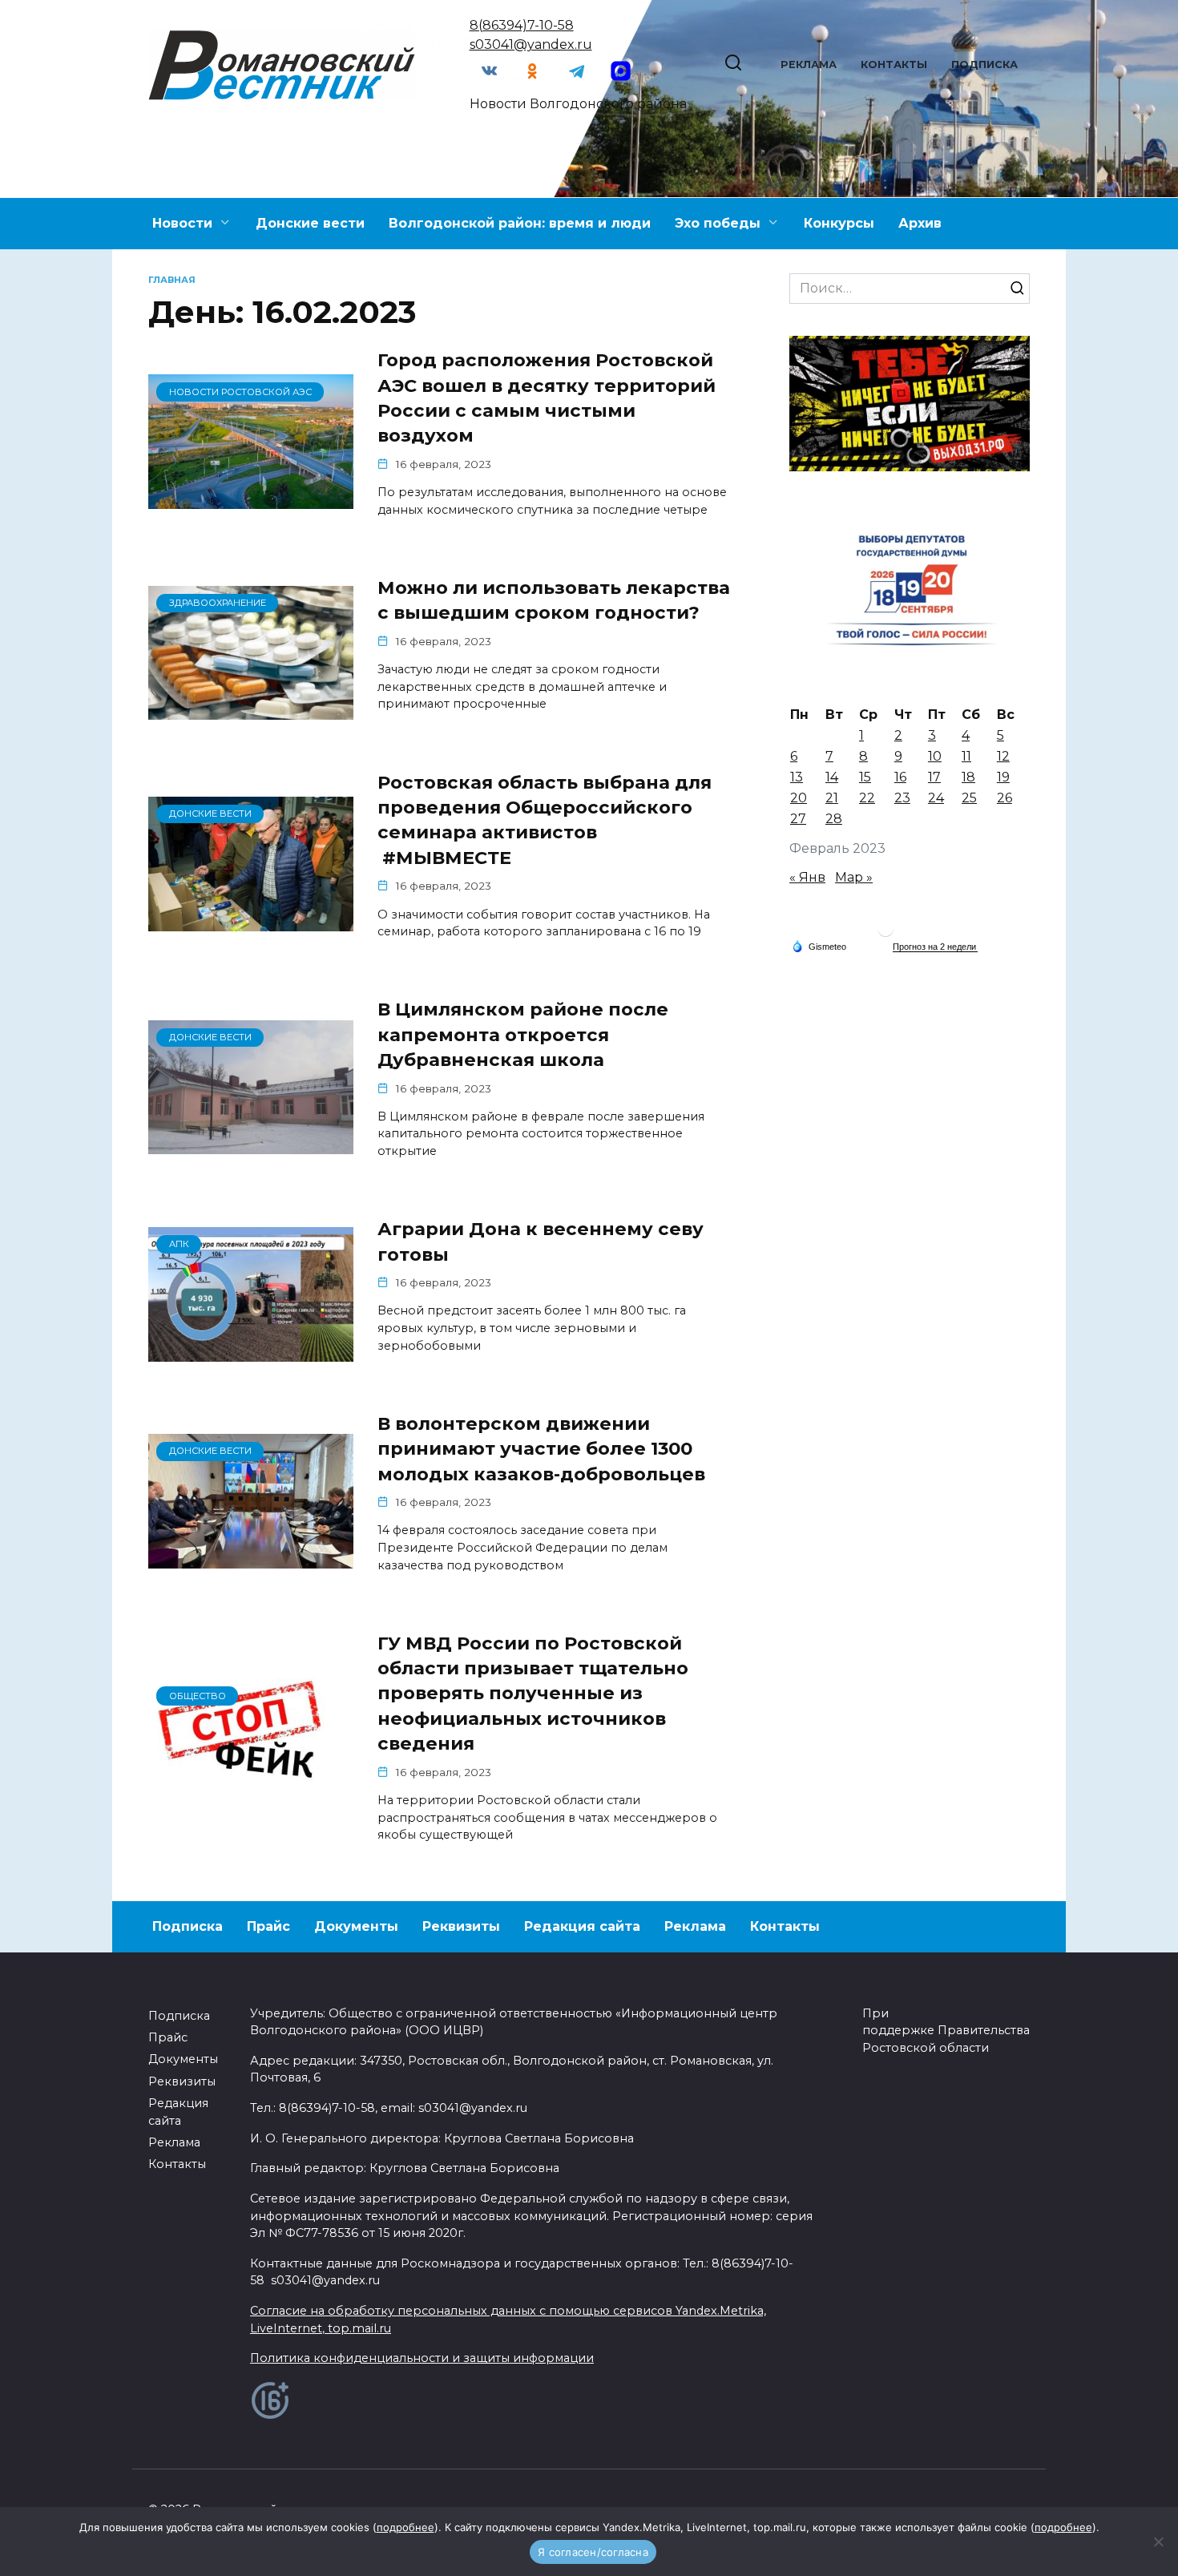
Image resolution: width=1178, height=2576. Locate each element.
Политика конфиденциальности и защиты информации (422, 2358)
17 (934, 777)
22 (867, 798)
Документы (356, 1926)
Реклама (809, 65)
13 (797, 777)
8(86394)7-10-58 (522, 25)
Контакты (894, 65)
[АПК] (251, 1352)
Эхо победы (718, 223)
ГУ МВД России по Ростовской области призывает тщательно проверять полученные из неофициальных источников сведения (533, 1693)
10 (935, 756)
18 (968, 777)
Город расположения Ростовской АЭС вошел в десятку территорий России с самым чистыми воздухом (547, 398)
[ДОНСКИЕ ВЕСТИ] (251, 921)
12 (1003, 756)
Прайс (268, 1926)
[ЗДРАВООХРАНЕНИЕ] (251, 710)
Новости (182, 223)
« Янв (807, 877)
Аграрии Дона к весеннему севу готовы (541, 1241)
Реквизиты (461, 1926)
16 (900, 777)
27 (798, 819)
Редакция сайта (582, 1926)
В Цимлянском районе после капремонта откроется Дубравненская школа (523, 1034)
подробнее (405, 2527)
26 (1005, 798)
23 (902, 798)
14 (832, 777)
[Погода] (819, 946)
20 (799, 798)
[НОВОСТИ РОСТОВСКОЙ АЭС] (251, 499)
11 (966, 756)
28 (834, 819)
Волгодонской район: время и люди (520, 223)
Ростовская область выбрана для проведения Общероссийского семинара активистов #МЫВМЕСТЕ (545, 820)
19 (1003, 777)
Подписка (984, 65)
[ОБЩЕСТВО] (251, 1803)
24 (936, 798)
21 (832, 798)
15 (865, 777)
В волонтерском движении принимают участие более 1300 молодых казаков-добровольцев (541, 1449)
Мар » (854, 877)
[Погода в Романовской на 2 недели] (935, 947)
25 (969, 798)
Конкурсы (839, 223)
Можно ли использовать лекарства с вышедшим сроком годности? (554, 600)
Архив (920, 223)
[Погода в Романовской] (886, 933)
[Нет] (1158, 2542)
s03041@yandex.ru (531, 44)
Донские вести (310, 223)
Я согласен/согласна (593, 2552)
